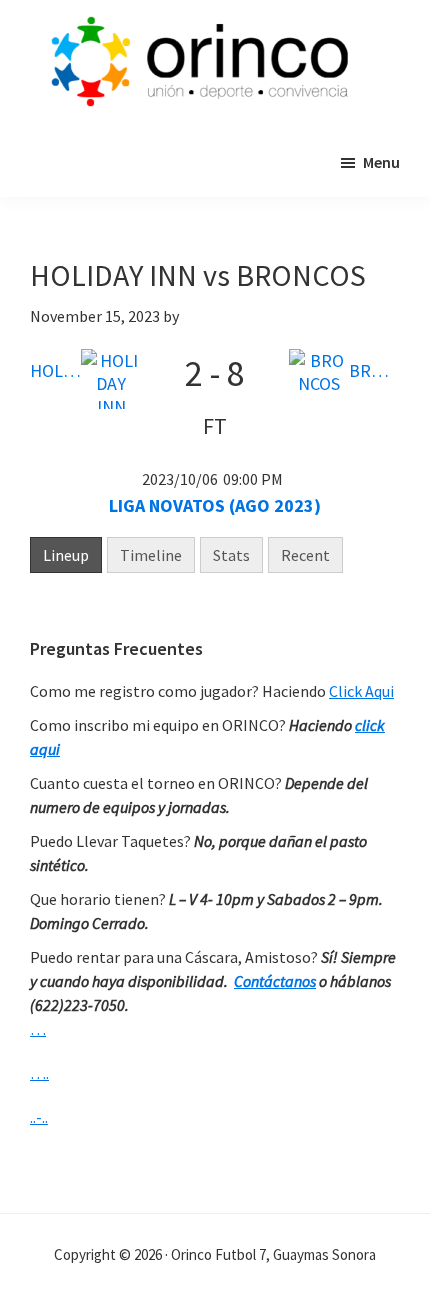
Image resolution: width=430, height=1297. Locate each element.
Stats (231, 555)
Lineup (66, 555)
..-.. (39, 1117)
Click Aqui (361, 691)
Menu (381, 162)
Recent (305, 555)
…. (39, 1073)
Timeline (151, 555)
